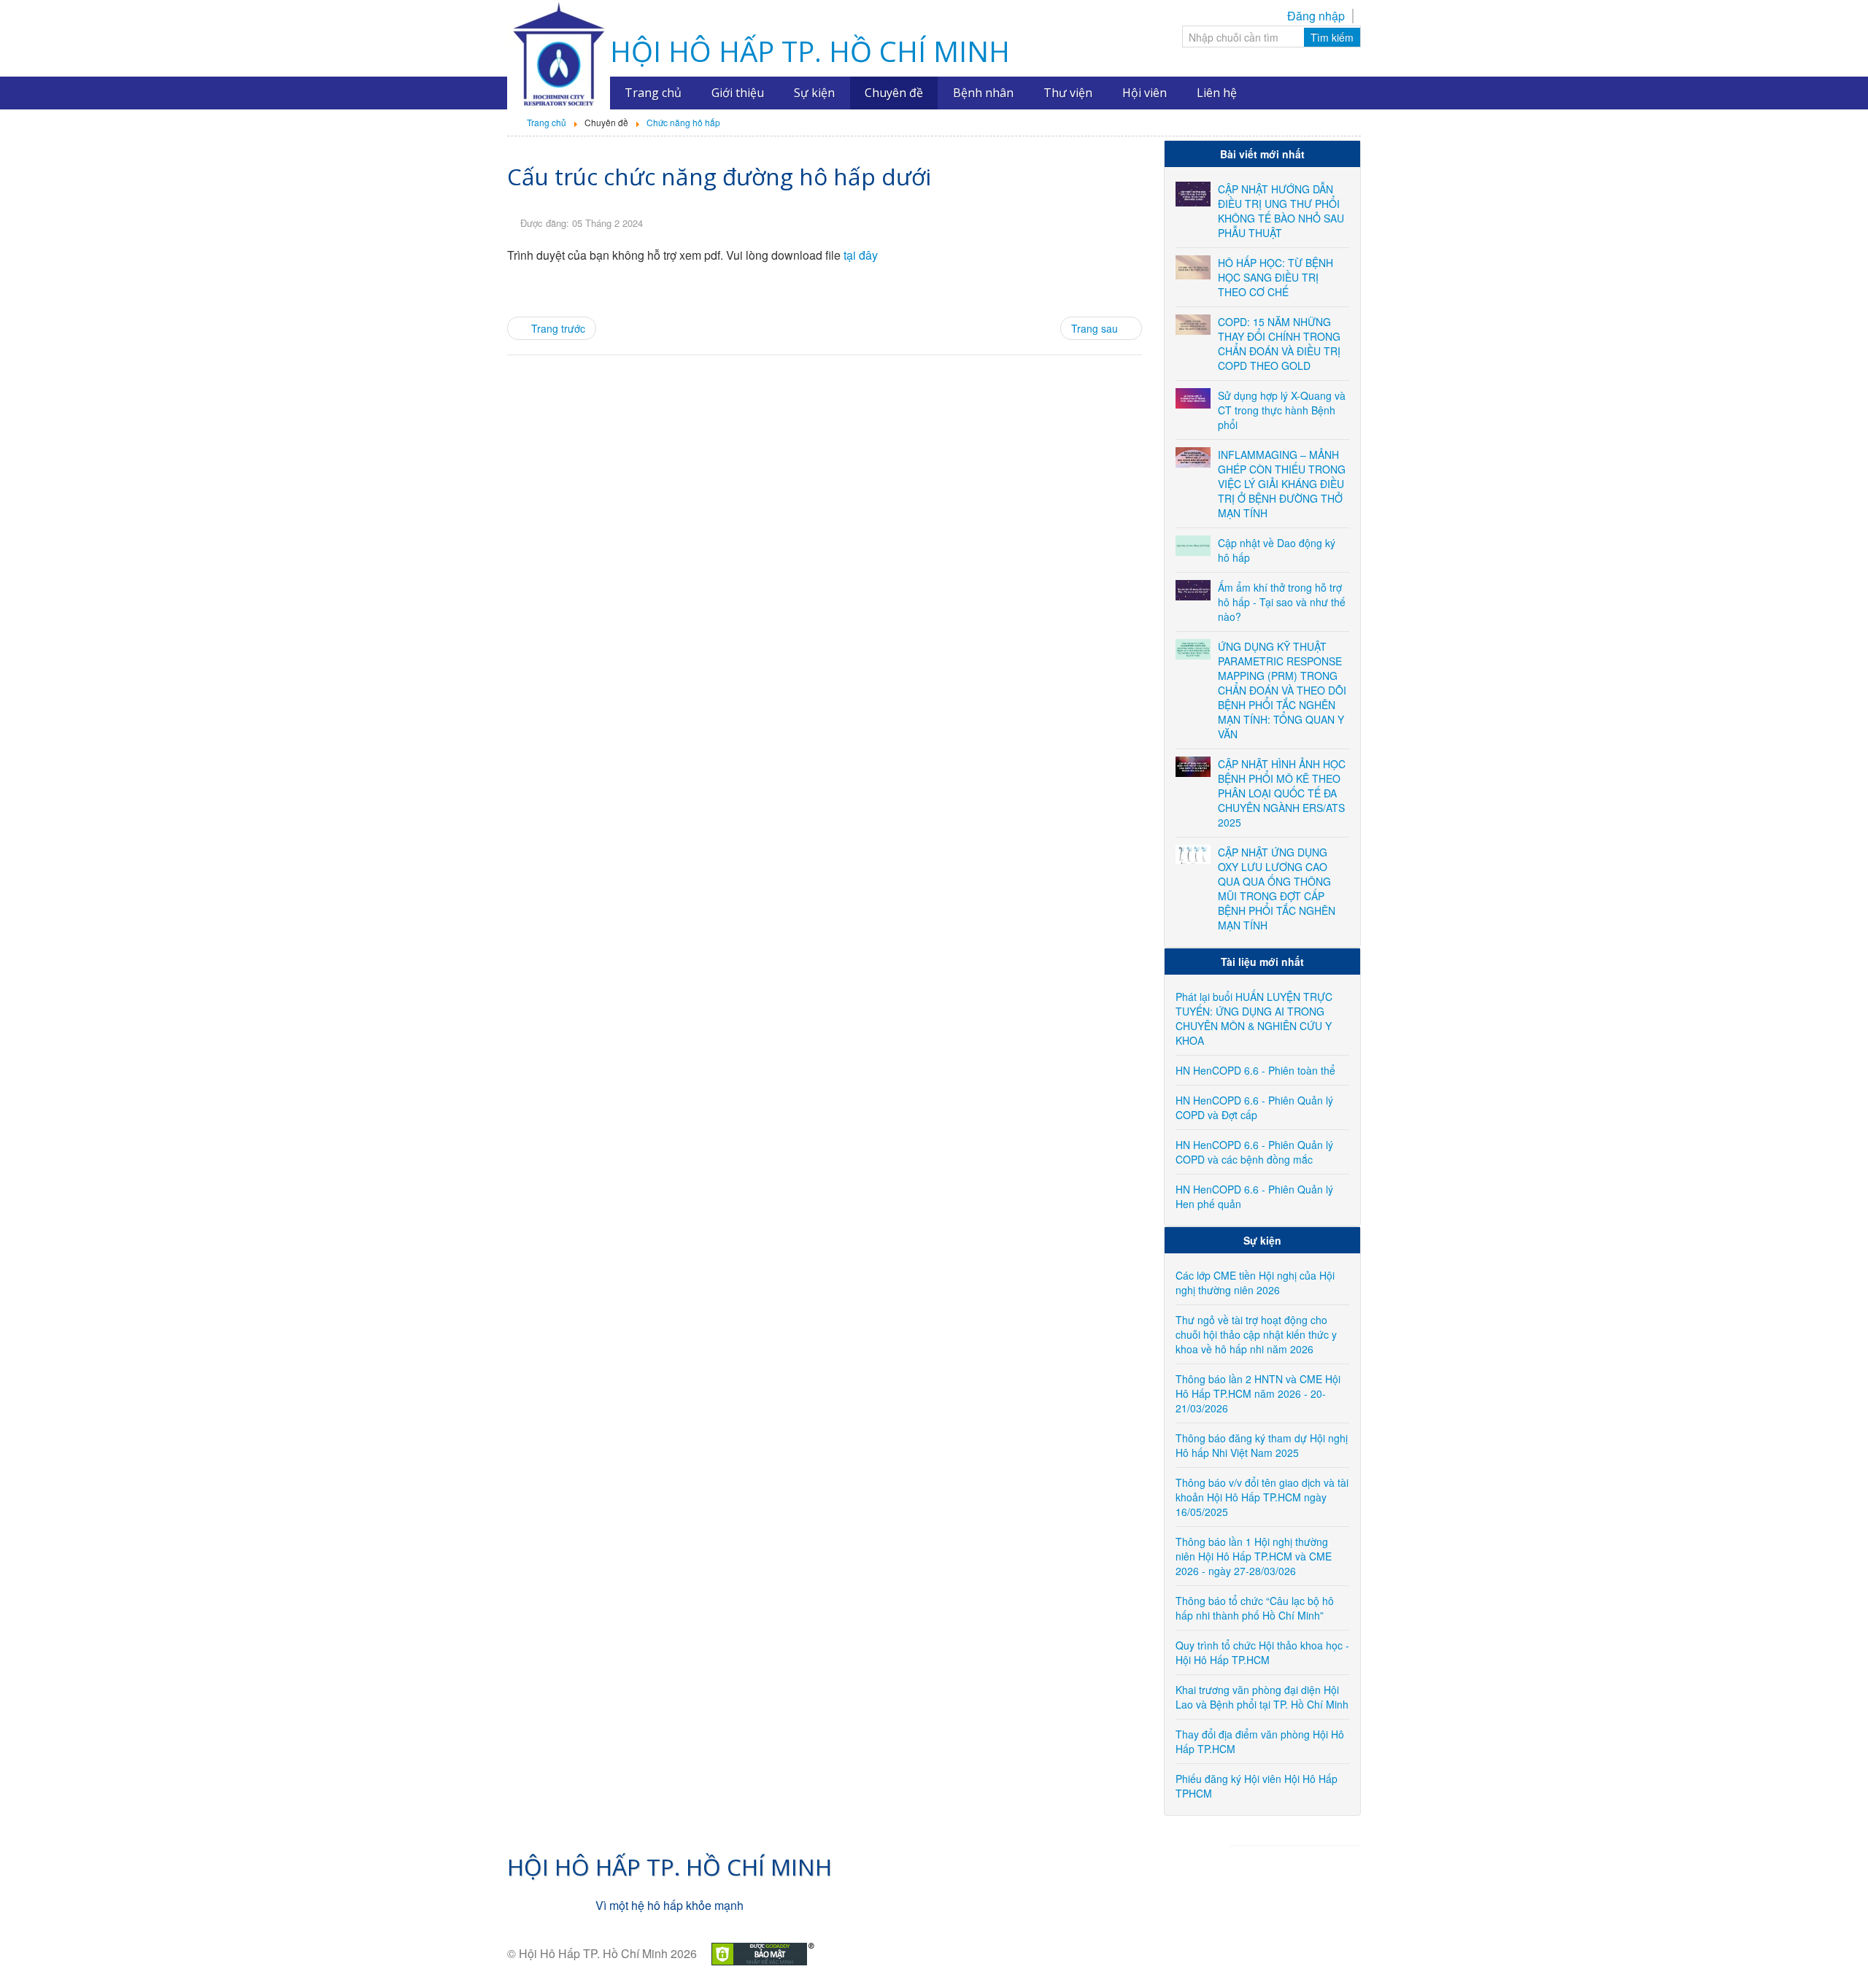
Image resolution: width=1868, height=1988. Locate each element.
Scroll (1832, 1952)
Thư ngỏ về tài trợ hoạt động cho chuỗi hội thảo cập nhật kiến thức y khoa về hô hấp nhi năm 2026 (1256, 1334)
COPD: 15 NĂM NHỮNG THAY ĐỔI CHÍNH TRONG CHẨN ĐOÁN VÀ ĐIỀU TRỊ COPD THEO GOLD (1279, 344)
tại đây (861, 255)
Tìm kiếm (1332, 37)
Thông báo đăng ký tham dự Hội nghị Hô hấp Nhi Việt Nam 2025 (1262, 1445)
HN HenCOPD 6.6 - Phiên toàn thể (1255, 1070)
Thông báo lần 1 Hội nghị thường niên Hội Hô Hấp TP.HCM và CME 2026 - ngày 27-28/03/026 (1254, 1556)
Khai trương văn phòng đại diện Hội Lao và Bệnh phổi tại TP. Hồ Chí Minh (1262, 1697)
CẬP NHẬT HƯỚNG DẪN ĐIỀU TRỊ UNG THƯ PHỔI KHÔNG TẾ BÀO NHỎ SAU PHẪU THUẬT (1281, 211)
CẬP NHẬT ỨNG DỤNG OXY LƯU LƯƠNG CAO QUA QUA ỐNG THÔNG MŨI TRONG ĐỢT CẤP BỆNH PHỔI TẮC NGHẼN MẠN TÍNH (1277, 889)
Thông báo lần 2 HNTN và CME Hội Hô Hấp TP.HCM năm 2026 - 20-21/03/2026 (1258, 1393)
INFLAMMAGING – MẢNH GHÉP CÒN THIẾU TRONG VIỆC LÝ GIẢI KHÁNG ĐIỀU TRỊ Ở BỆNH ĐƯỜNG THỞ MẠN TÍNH (1282, 484)
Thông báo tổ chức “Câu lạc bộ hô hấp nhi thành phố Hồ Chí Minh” (1255, 1608)
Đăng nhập (1316, 16)
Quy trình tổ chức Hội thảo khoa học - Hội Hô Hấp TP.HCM (1262, 1652)
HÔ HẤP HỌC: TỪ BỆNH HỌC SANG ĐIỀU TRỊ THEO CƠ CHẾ (1275, 277)
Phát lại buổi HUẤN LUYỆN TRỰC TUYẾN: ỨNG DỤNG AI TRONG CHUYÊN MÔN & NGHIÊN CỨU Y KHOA (1254, 1018)
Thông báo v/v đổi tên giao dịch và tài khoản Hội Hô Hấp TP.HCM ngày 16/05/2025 (1262, 1497)
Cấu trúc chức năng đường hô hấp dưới (719, 176)
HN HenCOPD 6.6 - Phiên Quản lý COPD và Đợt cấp (1254, 1107)
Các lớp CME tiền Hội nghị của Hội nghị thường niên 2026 (1255, 1283)
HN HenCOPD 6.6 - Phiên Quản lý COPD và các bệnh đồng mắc (1254, 1152)
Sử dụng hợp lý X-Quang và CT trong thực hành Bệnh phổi (1282, 410)
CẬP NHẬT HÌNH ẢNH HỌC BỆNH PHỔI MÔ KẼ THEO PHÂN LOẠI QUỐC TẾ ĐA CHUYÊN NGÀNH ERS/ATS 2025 (1282, 793)
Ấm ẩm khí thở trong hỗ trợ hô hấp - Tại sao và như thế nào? (1282, 602)
